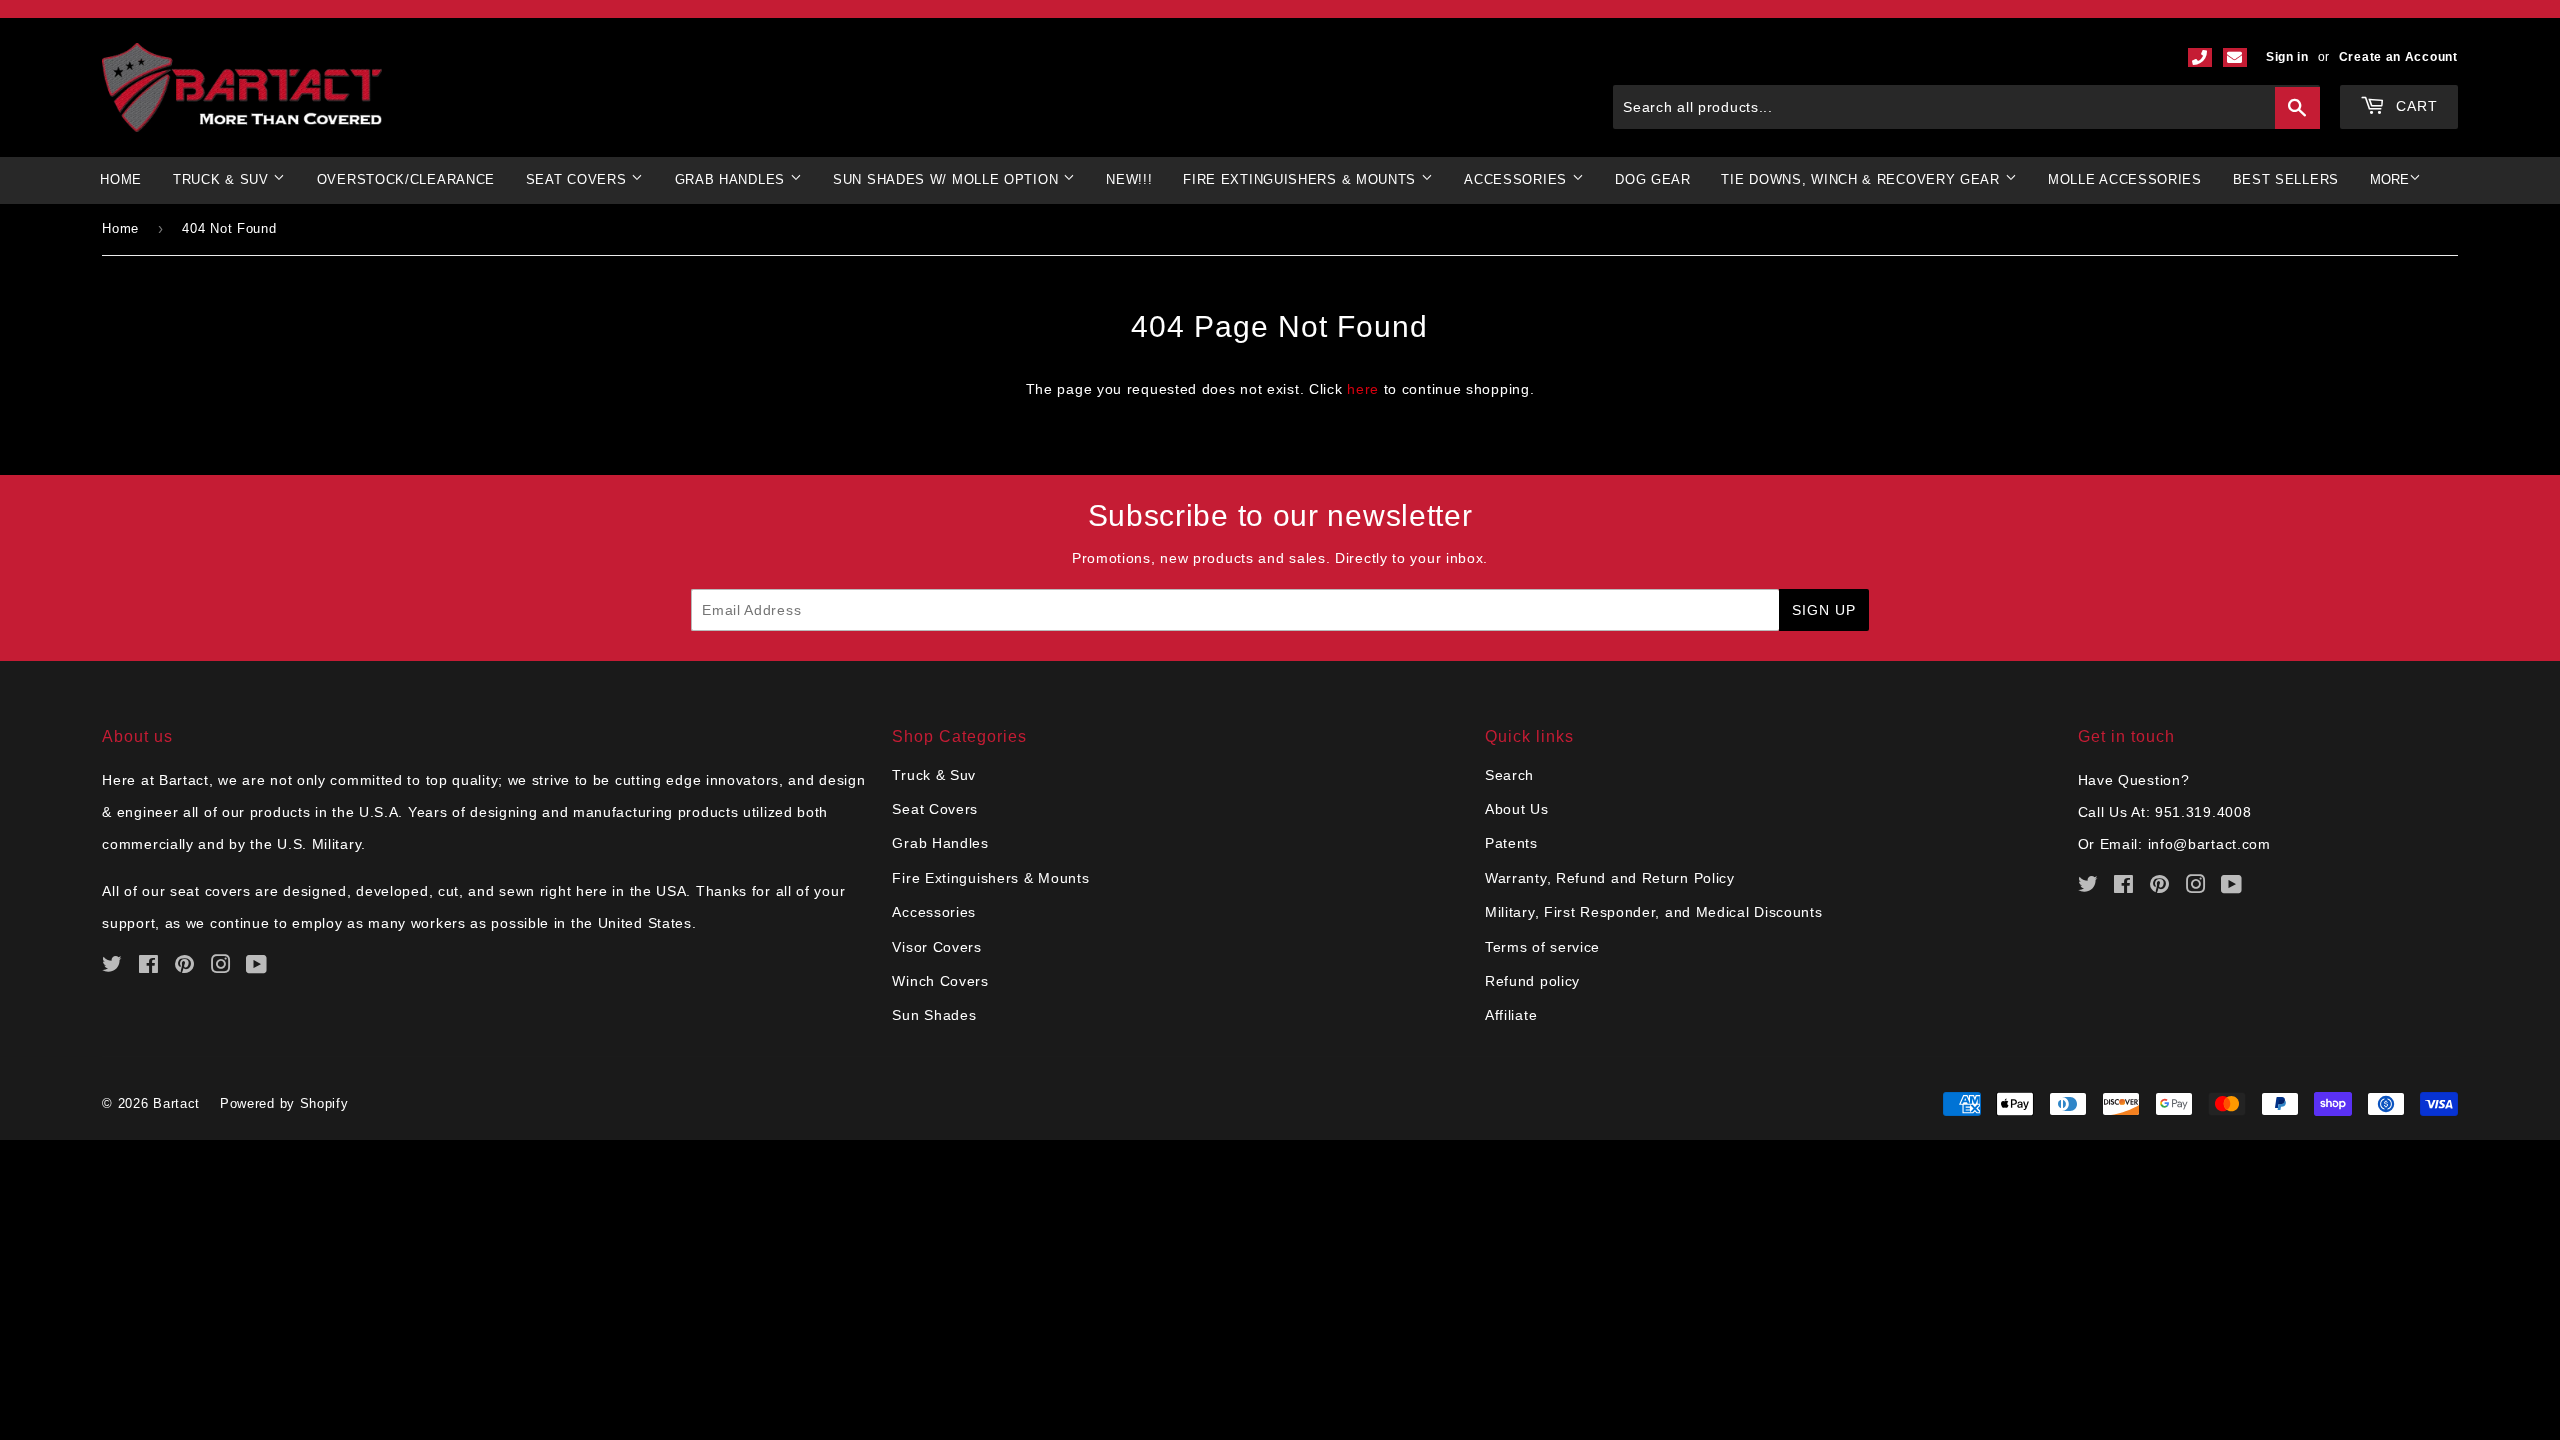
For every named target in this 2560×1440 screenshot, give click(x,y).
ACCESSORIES (1517, 179)
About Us (1517, 809)
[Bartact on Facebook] (149, 967)
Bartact (176, 1103)
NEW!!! (1129, 179)
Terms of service (1542, 947)
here (1363, 389)
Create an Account (2398, 57)
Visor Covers (936, 947)
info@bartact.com (2209, 844)
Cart (2414, 106)
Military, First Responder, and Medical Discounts (1654, 912)
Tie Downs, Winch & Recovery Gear (1862, 179)
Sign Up (1824, 610)
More (2389, 179)
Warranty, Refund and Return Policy (1610, 878)
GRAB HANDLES (732, 179)
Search (1509, 775)
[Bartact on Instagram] (221, 967)
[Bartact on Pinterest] (185, 967)
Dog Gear (1653, 179)
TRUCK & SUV (223, 179)
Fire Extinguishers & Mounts (1302, 179)
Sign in (2287, 57)
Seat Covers (935, 809)
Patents (1511, 843)
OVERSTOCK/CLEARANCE (406, 179)
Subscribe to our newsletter (1280, 515)
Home (121, 179)
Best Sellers (2286, 179)
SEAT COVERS (578, 179)
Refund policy (1532, 981)
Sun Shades (934, 1015)
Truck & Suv (934, 775)
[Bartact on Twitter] (112, 967)
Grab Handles (940, 843)
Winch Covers (940, 981)
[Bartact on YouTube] (257, 967)
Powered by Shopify (284, 1103)
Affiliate (1511, 1015)
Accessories (934, 912)
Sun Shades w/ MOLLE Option (948, 179)
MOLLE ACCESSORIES (2125, 179)
